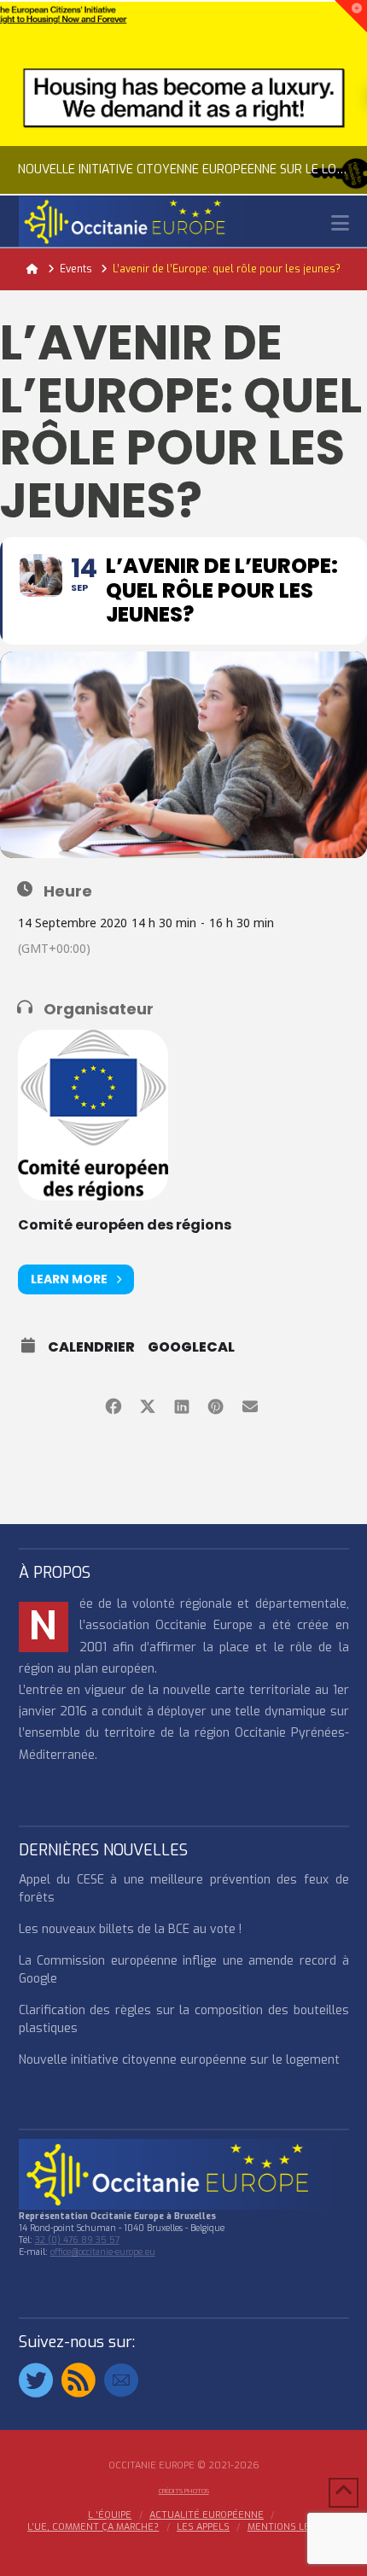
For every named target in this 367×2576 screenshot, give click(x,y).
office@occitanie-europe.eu (103, 2252)
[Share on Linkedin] (181, 1404)
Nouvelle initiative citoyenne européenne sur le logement (179, 2060)
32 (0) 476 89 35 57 (77, 2240)
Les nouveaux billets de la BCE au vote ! (130, 1929)
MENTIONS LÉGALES (294, 2527)
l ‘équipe (110, 2515)
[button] (340, 223)
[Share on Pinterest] (216, 1404)
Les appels (203, 2527)
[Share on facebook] (113, 1404)
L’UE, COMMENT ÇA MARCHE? (93, 2527)
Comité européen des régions (125, 1225)
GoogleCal (191, 1347)
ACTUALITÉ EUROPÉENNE (207, 2515)
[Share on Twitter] (147, 1404)
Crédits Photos (184, 2491)
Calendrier (91, 1347)
